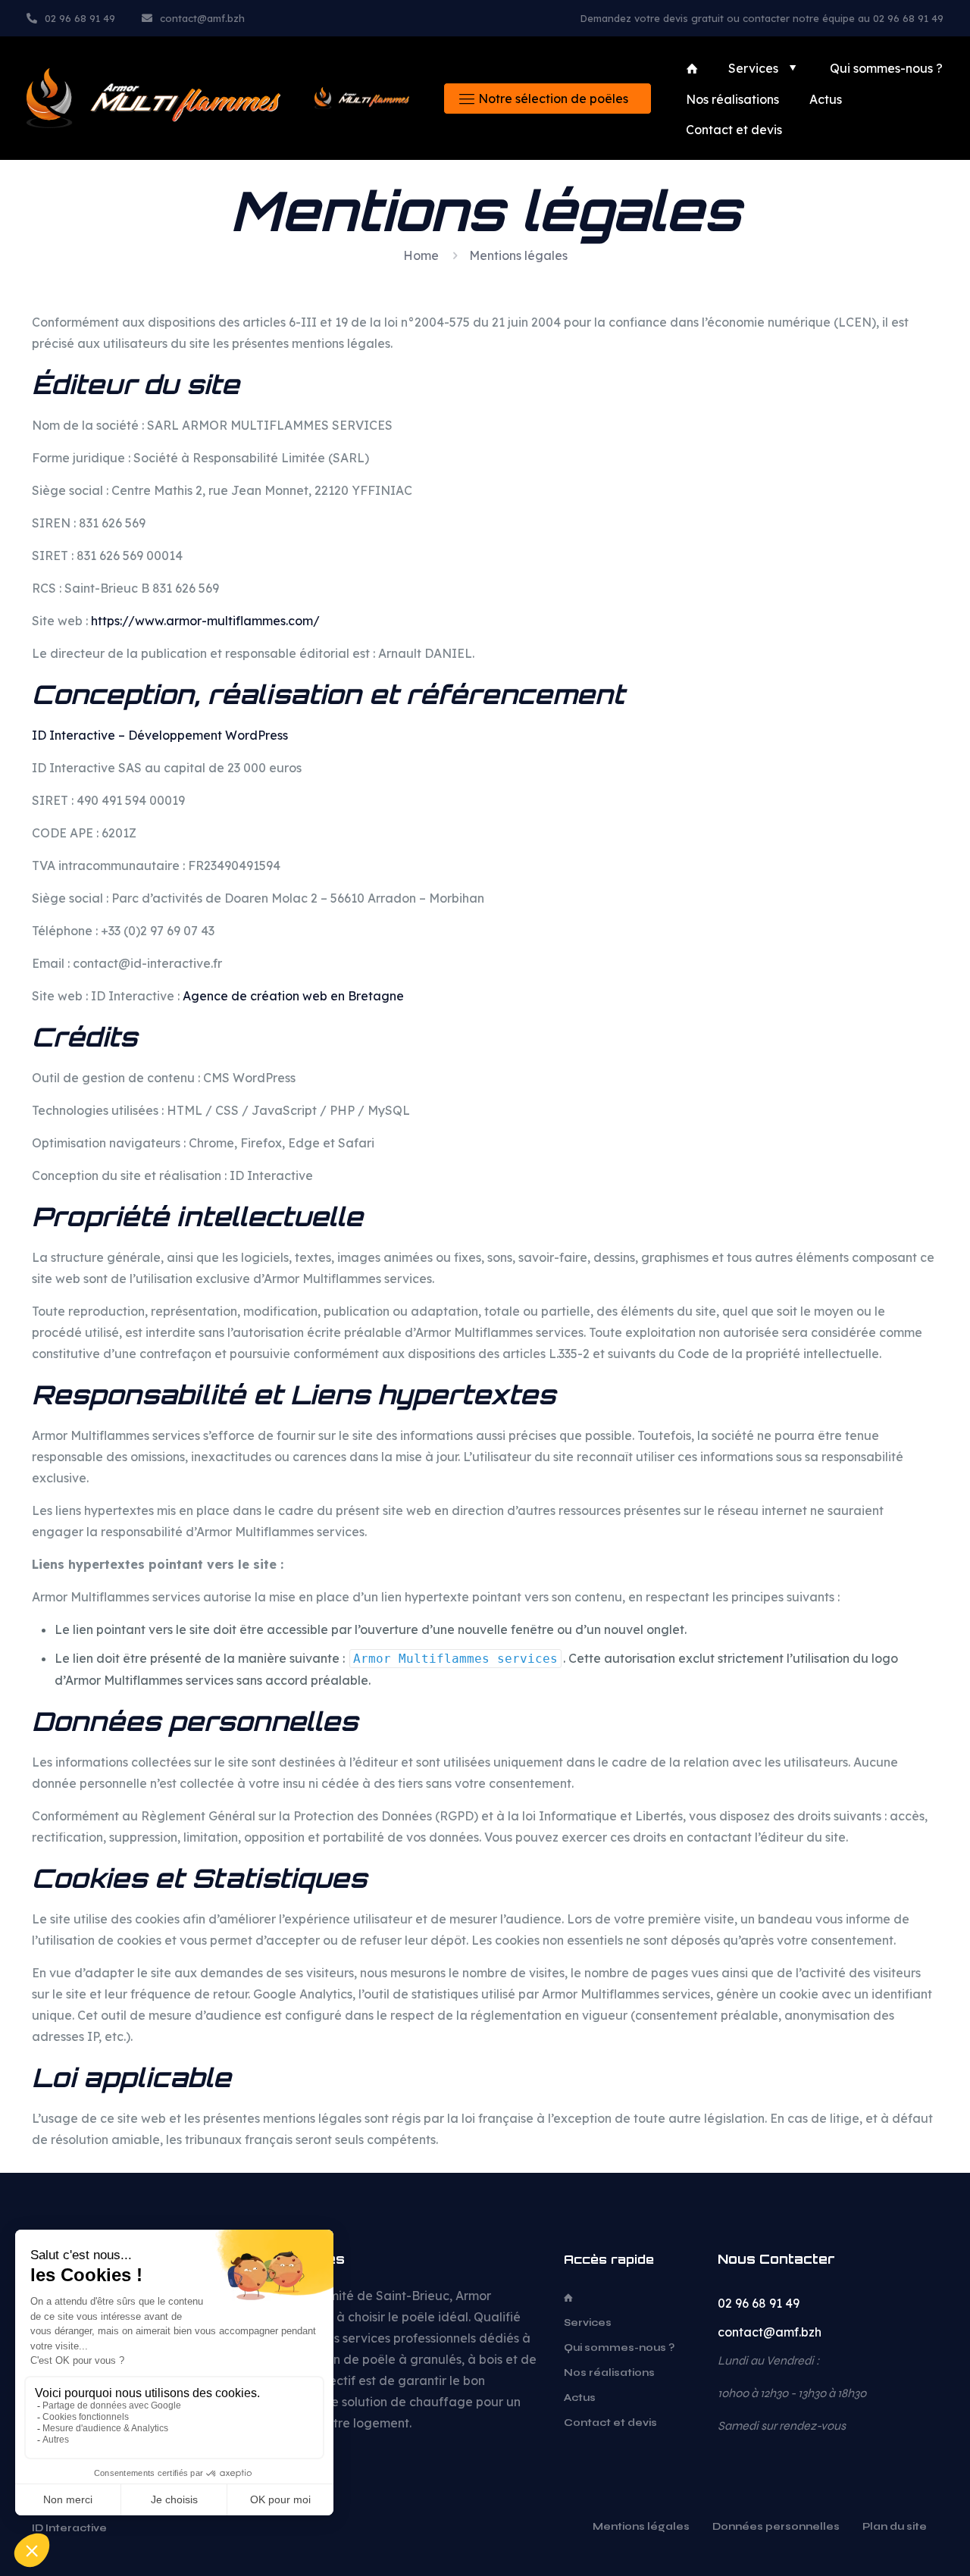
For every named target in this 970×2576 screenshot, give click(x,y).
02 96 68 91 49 (759, 2303)
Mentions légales (641, 2527)
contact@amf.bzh (770, 2332)
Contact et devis (610, 2423)
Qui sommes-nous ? (619, 2348)
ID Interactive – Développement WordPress (160, 735)
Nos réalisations (609, 2373)
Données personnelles (776, 2527)
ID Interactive (70, 2528)
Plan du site (895, 2527)
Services (588, 2323)
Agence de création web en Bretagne (293, 996)
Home (421, 255)
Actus (580, 2398)
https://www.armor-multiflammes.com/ (205, 621)
